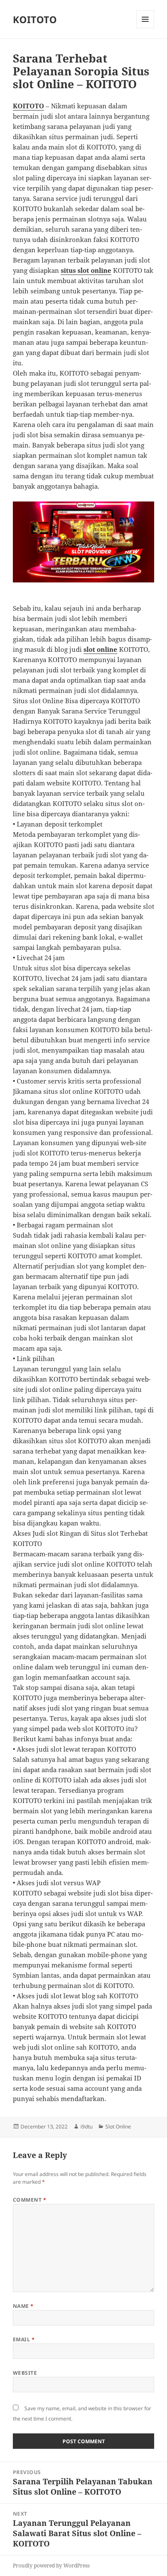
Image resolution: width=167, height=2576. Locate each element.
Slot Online (118, 2127)
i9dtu (86, 2127)
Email (24, 2339)
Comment (30, 2200)
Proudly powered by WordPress (51, 2566)
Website (25, 2373)
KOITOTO (35, 19)
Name (23, 2306)
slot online (100, 649)
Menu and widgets (145, 28)
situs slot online (86, 270)
